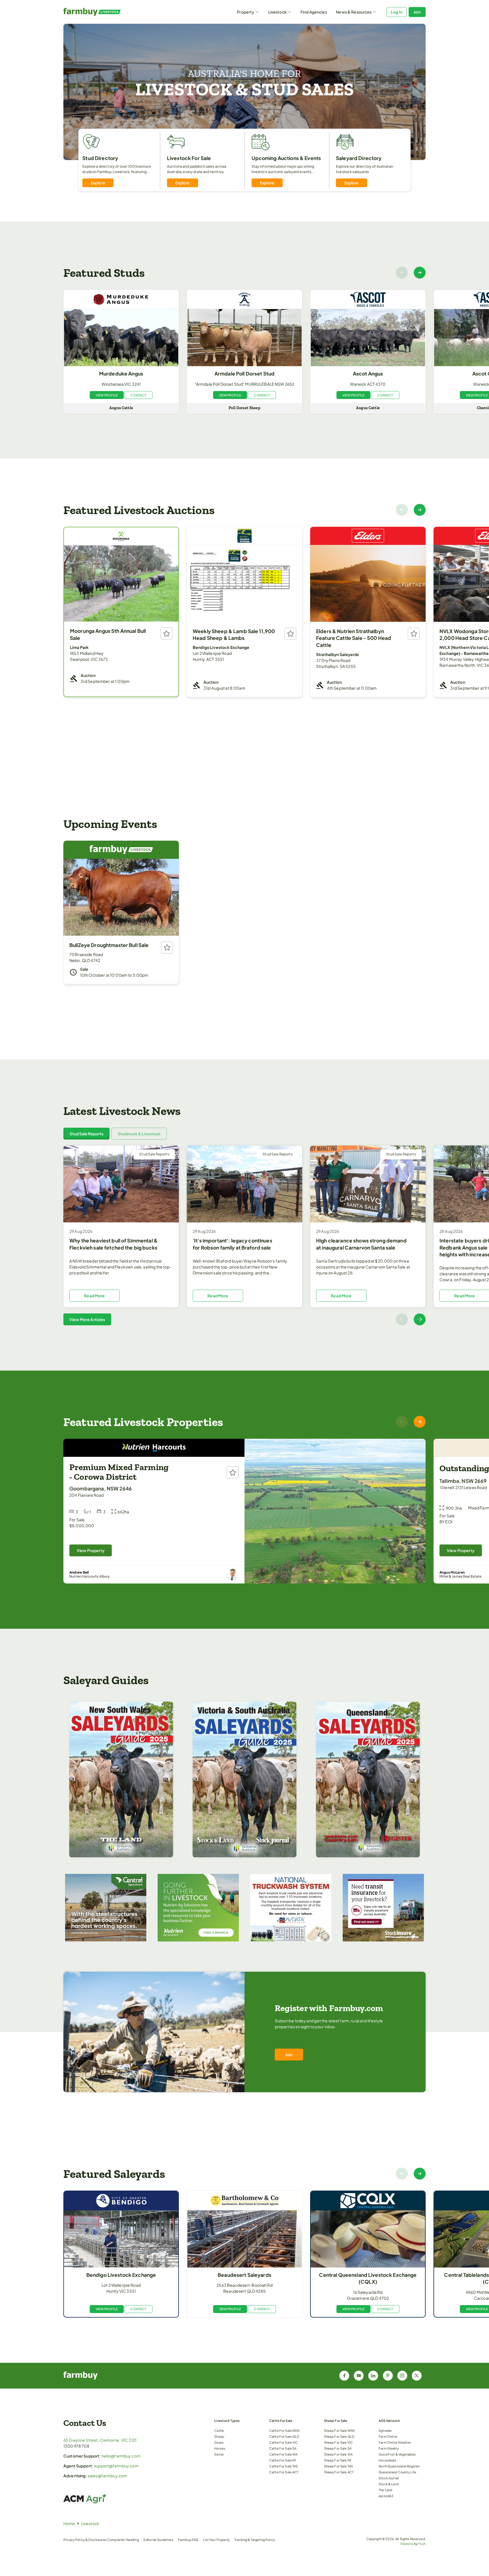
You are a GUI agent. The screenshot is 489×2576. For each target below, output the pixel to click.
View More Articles (87, 1319)
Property (245, 12)
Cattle (219, 2430)
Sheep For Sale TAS (339, 2466)
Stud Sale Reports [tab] (86, 1134)
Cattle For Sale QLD (284, 2436)
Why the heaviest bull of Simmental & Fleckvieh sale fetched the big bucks (113, 1244)
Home (69, 2523)
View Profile (107, 395)
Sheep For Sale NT (338, 2460)
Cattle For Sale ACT (284, 2472)
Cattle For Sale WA (283, 2454)
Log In (397, 12)
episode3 (386, 2496)
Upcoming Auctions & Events (286, 158)
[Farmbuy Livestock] (109, 12)
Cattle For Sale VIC (284, 2442)
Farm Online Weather (395, 2442)
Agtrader (385, 2430)
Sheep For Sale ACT (339, 2472)
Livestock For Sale (189, 158)
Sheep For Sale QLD (339, 2436)
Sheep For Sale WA (338, 2454)
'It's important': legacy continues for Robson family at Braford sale (232, 1244)
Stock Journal (389, 2478)
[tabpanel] (244, 1235)
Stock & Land (389, 2484)
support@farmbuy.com (116, 2466)
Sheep (219, 2436)
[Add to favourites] (166, 633)
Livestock (277, 12)
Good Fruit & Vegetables (397, 2454)
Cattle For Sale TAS (284, 2466)
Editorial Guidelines (158, 2540)
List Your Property (217, 2540)
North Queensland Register (399, 2466)
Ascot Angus (368, 374)
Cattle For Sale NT (283, 2460)
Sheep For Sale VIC (339, 2442)
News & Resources (354, 12)
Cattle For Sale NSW (285, 2430)
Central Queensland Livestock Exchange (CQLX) (368, 2278)
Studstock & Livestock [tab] (139, 1134)
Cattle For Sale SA (283, 2448)
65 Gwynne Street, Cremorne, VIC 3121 (100, 2440)
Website (407, 2543)
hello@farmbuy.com (121, 2456)
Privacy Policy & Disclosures (85, 2540)
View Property (91, 1550)
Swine (219, 2454)
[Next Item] (420, 273)
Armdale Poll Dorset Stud (244, 374)
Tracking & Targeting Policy (255, 2540)
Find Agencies (314, 12)
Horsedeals (387, 2460)
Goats (219, 2442)
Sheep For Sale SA (338, 2448)
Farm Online (388, 2436)
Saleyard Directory (359, 158)
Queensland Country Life (397, 2472)
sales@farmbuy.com (107, 2476)
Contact (138, 395)
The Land (385, 2490)
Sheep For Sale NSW (340, 2430)
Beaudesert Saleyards (244, 2275)
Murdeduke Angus (121, 374)
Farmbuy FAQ (188, 2540)
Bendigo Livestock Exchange (121, 2275)
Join (417, 12)
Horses (220, 2448)
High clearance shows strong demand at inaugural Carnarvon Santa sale (361, 1244)
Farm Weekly (389, 2448)
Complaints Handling (123, 2540)
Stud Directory (100, 158)
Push (422, 2543)
